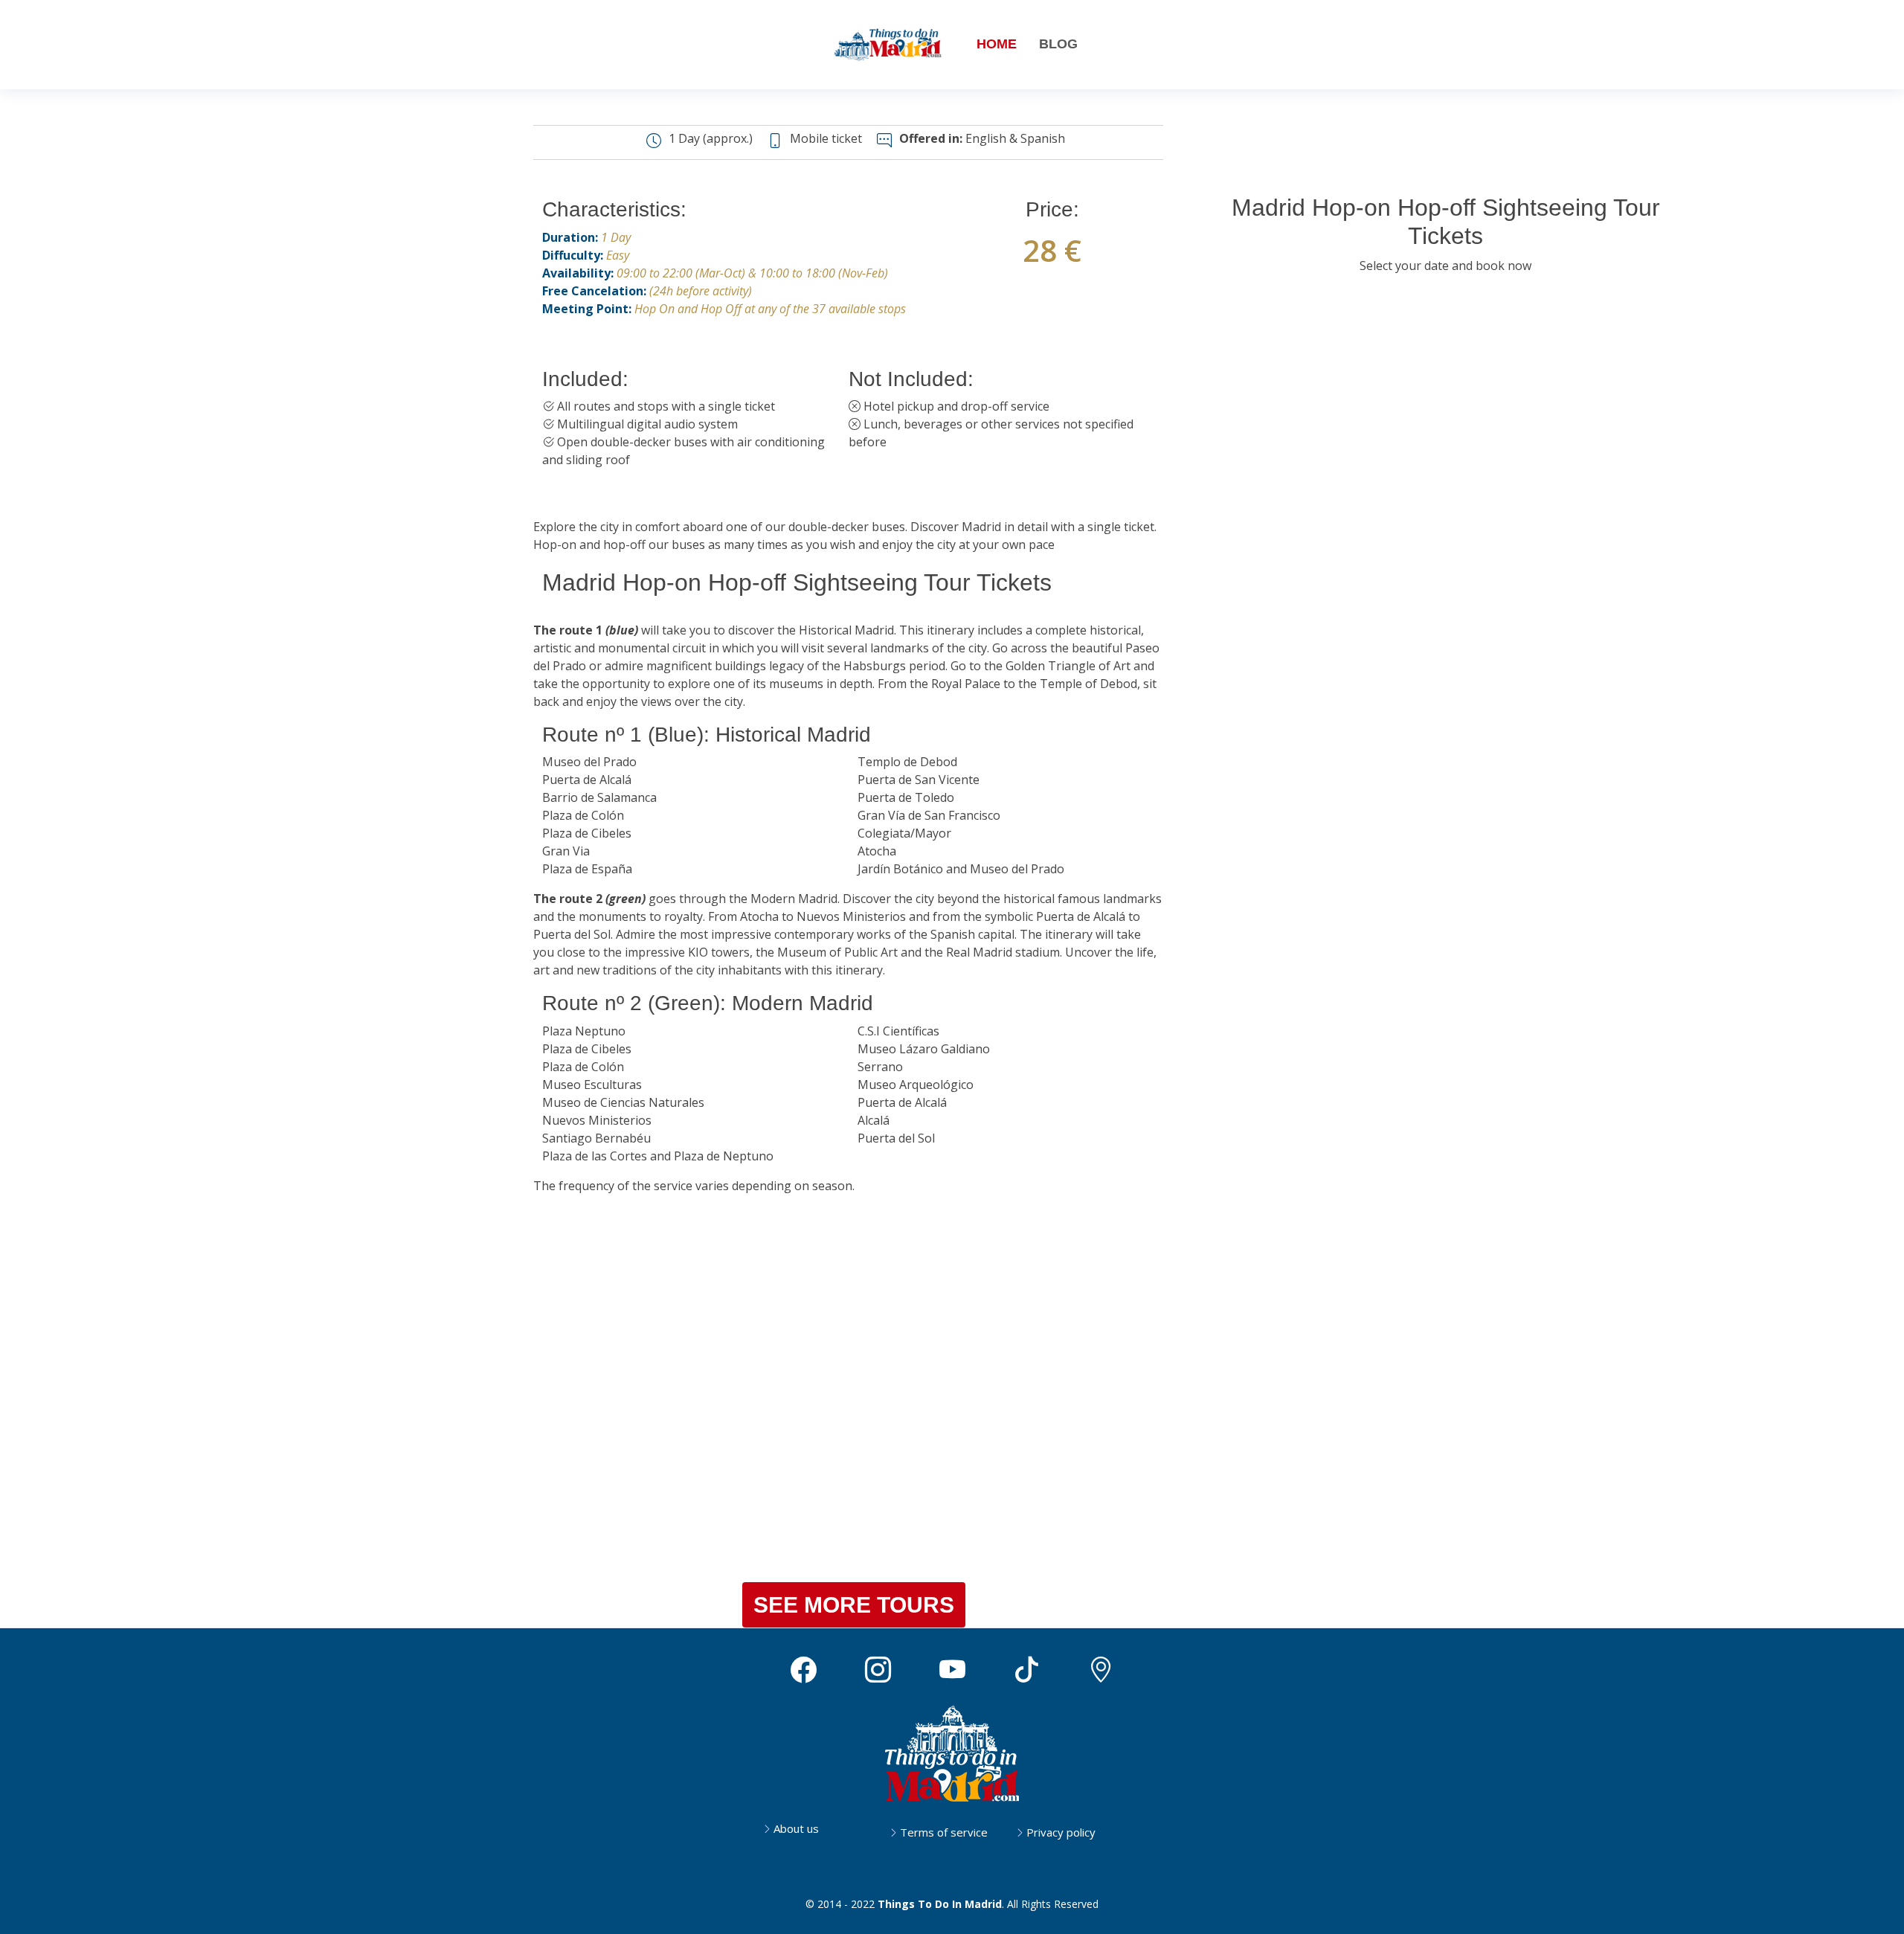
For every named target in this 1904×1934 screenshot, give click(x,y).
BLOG (1058, 44)
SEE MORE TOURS (854, 1605)
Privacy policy (1061, 1832)
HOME (997, 44)
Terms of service (944, 1832)
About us (796, 1829)
